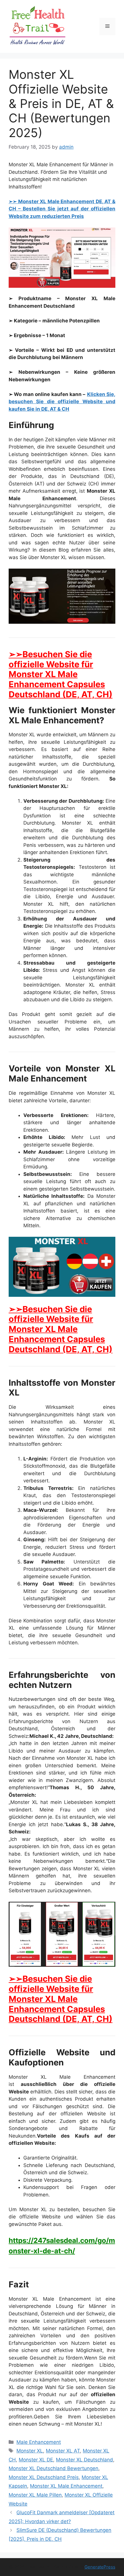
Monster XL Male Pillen (35, 2495)
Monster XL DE (36, 2460)
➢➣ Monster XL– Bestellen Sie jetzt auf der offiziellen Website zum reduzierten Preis (62, 209)
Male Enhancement (39, 2442)
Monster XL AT (63, 2451)
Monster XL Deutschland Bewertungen (53, 2468)
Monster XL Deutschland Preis (44, 2477)
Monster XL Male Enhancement (66, 2486)
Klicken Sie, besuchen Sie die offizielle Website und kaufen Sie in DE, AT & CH (62, 402)
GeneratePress (100, 2567)
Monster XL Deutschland (84, 2460)
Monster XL (30, 2451)
